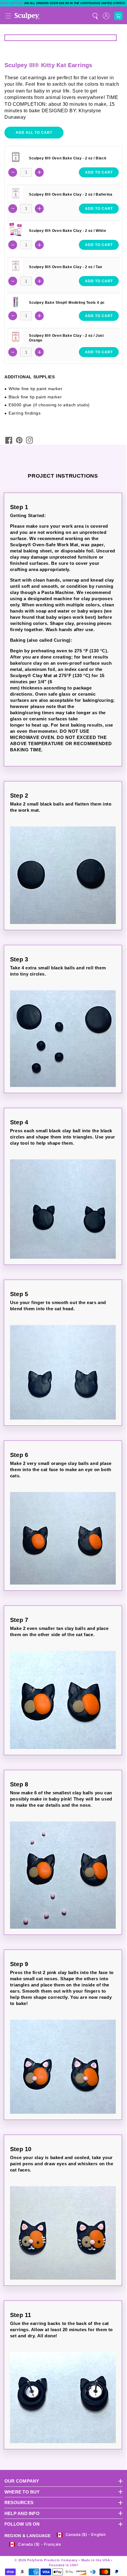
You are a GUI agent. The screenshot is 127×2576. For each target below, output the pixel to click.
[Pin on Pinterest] (19, 440)
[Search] (95, 16)
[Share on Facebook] (9, 440)
